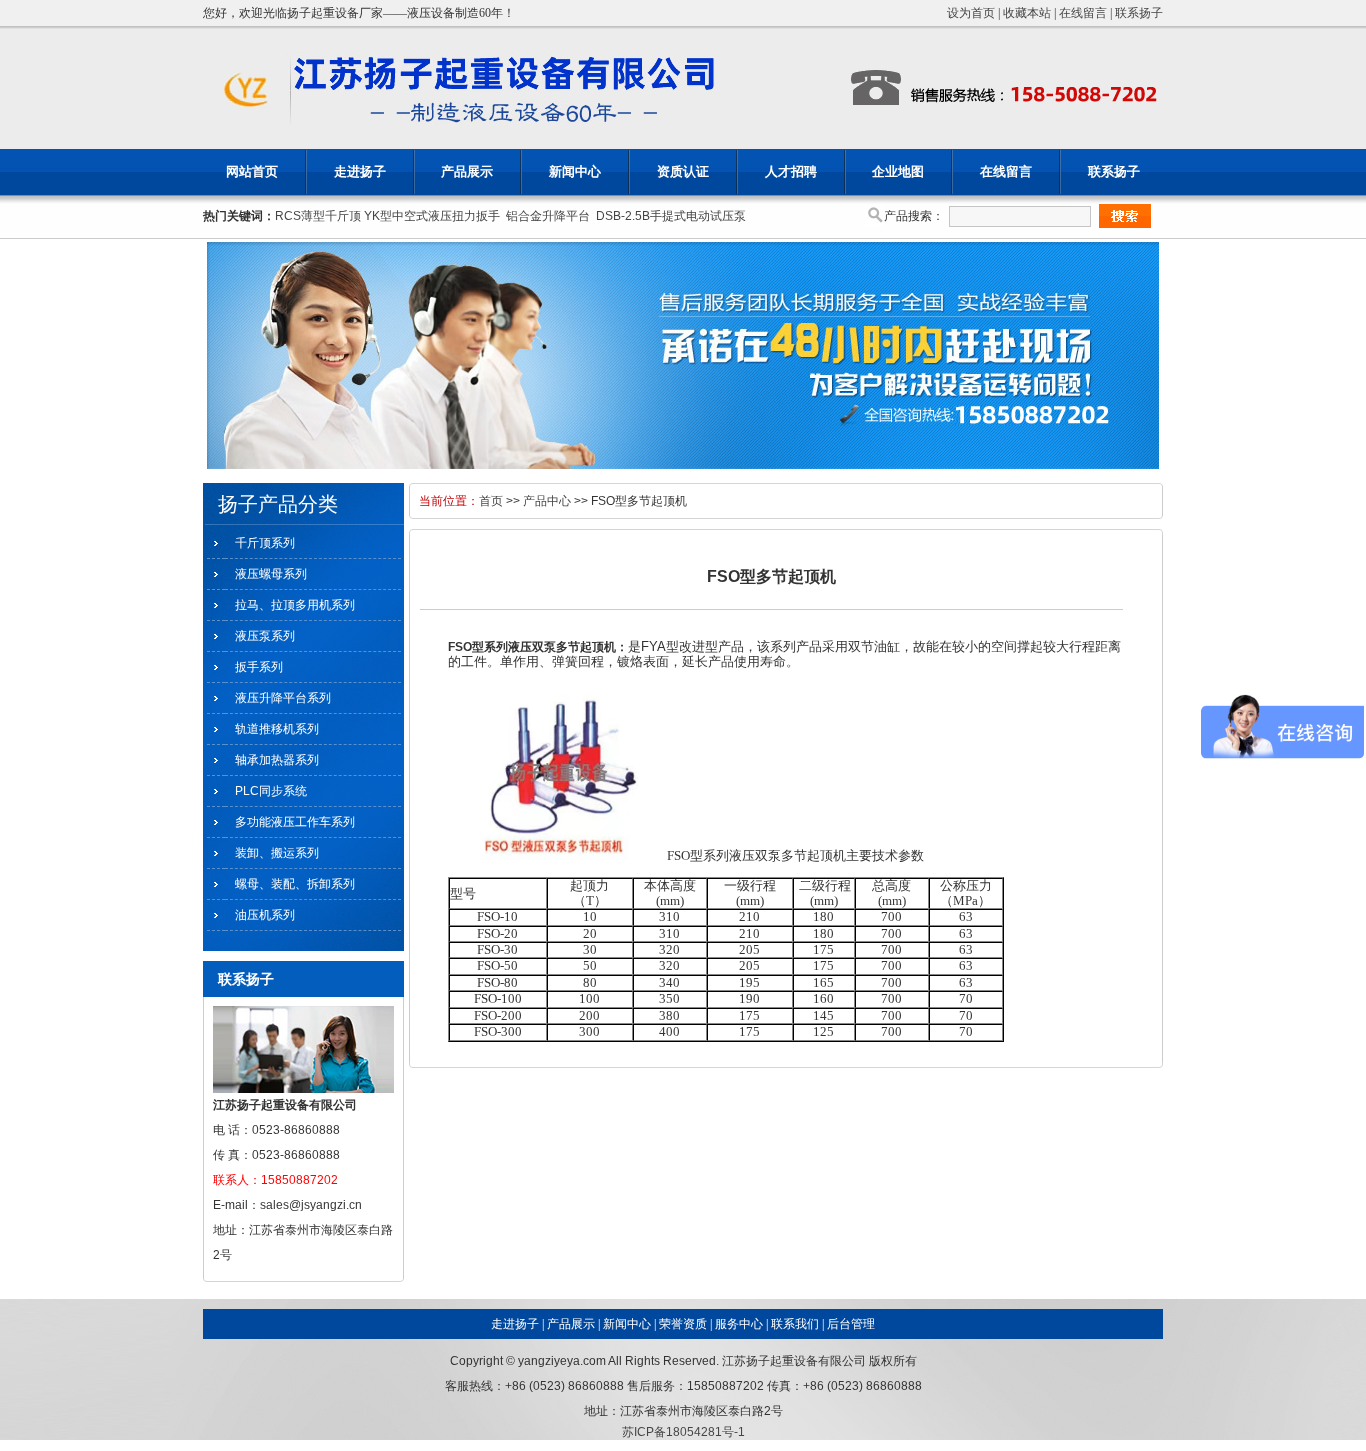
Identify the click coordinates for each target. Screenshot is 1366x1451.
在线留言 (1083, 13)
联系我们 (795, 1324)
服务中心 (739, 1324)
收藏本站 (1027, 13)
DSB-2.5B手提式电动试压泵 (671, 216)
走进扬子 (360, 171)
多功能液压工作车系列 (295, 822)
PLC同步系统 (271, 791)
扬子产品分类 (278, 504)
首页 (491, 501)
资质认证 (683, 171)
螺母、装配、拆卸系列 (295, 884)
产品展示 (467, 171)
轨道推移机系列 (277, 729)
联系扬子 (1139, 13)
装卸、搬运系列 (277, 853)
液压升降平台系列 (283, 698)
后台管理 (851, 1324)
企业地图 (898, 171)
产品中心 (547, 501)
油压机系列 (265, 915)
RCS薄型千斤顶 (318, 216)
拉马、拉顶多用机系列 (295, 605)
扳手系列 (259, 667)
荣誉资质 (683, 1324)
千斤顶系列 (265, 543)
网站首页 (252, 171)
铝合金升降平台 (548, 216)
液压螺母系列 (271, 574)
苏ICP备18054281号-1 (683, 1432)
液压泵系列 (265, 636)
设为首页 (971, 13)
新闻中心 (575, 171)
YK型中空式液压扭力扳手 (432, 216)
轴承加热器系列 (277, 760)
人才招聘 (791, 171)
